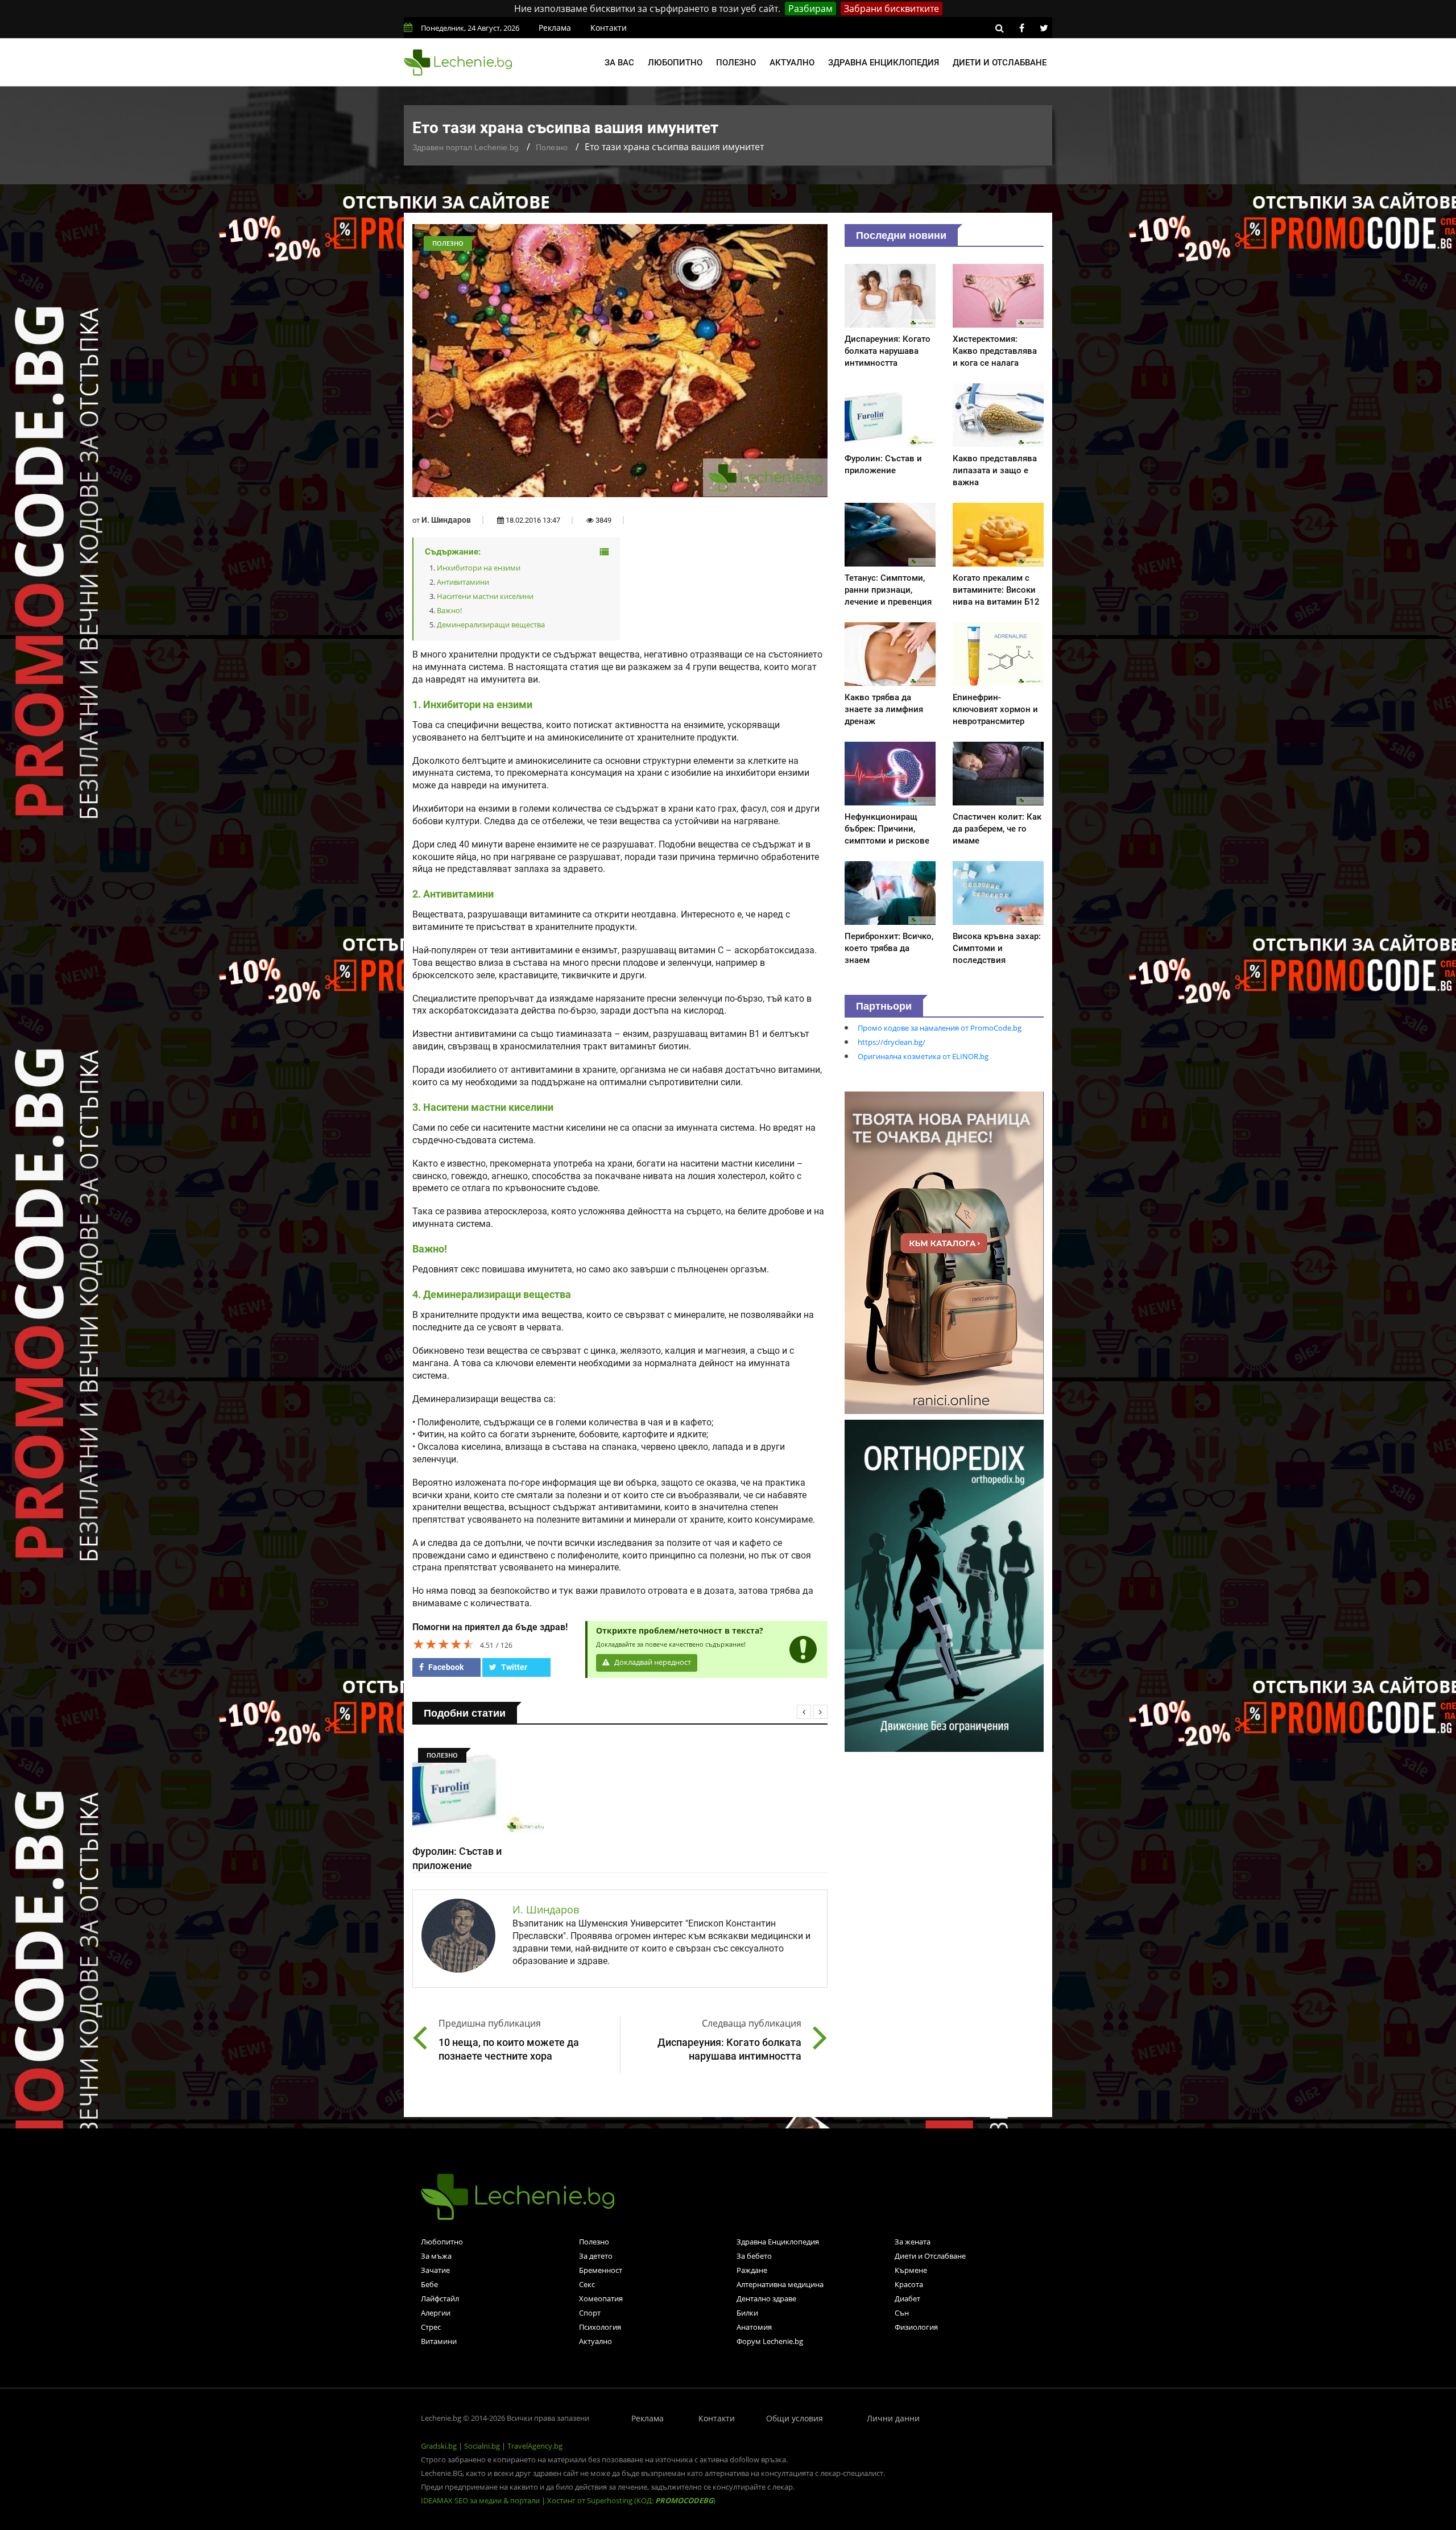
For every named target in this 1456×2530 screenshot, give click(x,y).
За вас (619, 63)
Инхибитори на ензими (479, 568)
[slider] (444, 1644)
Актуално (792, 63)
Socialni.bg (482, 2446)
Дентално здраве (766, 2299)
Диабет (907, 2299)
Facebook (445, 1667)
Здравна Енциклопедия (778, 2242)
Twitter (513, 1667)
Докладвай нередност (652, 1662)
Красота (909, 2284)
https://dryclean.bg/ (892, 1042)
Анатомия (754, 2327)
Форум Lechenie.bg (770, 2341)
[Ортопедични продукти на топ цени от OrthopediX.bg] (944, 1585)
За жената (913, 2242)
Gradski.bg (439, 2446)
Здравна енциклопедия (884, 63)
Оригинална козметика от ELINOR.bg (923, 1056)
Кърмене (911, 2270)
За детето (596, 2256)
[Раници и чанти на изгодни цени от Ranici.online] (944, 1252)
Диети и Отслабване (930, 2256)
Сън (902, 2313)
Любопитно (675, 63)
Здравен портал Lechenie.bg (466, 147)
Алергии (436, 2313)
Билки (747, 2313)
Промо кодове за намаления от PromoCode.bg (940, 1028)
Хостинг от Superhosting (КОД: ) (631, 2500)
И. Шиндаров (446, 520)
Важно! (449, 610)
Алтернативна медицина (780, 2284)
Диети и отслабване (1000, 63)
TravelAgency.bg (535, 2446)
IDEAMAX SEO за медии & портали (481, 2500)
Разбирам (810, 9)
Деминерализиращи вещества (491, 625)
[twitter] (1044, 28)
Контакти (609, 28)
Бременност (601, 2270)
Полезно (736, 63)
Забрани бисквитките (892, 9)
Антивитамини (463, 582)
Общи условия (795, 2418)
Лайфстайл (440, 2299)
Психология (600, 2327)
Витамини (439, 2341)
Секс (587, 2284)
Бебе (429, 2284)
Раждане (752, 2270)
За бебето (754, 2256)
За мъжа (436, 2256)
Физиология (916, 2327)
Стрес (431, 2327)
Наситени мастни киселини (485, 596)
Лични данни (893, 2418)
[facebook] (1021, 28)
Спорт (590, 2313)
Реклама (555, 28)
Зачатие (435, 2270)
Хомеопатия (601, 2299)
